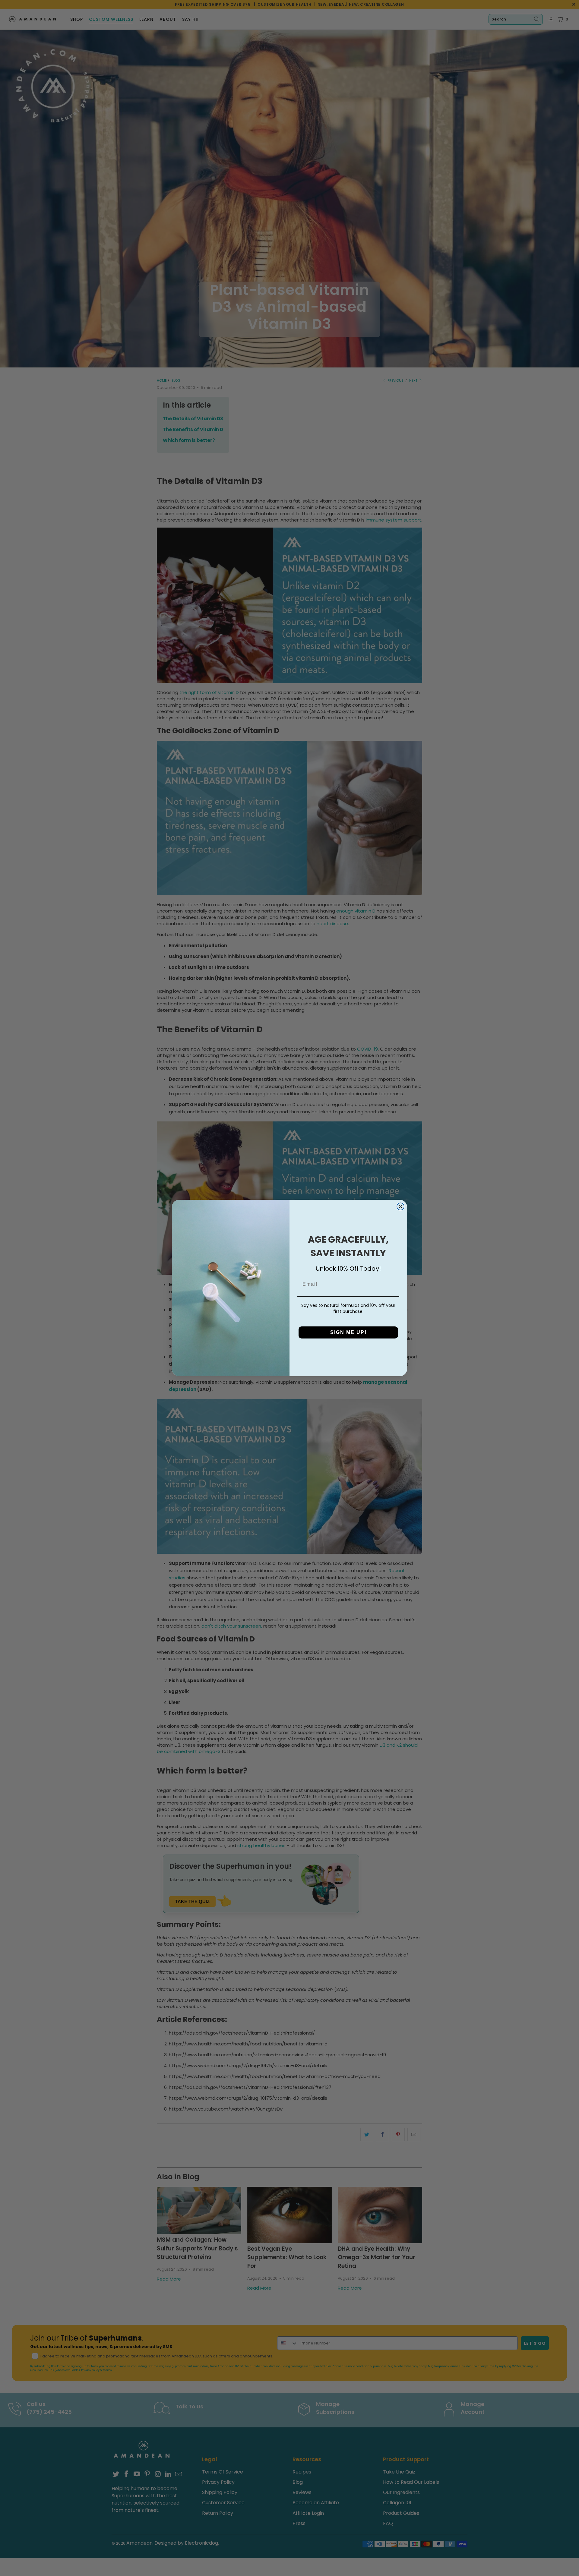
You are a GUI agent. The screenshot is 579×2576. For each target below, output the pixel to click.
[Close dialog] (400, 1206)
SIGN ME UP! (348, 1332)
